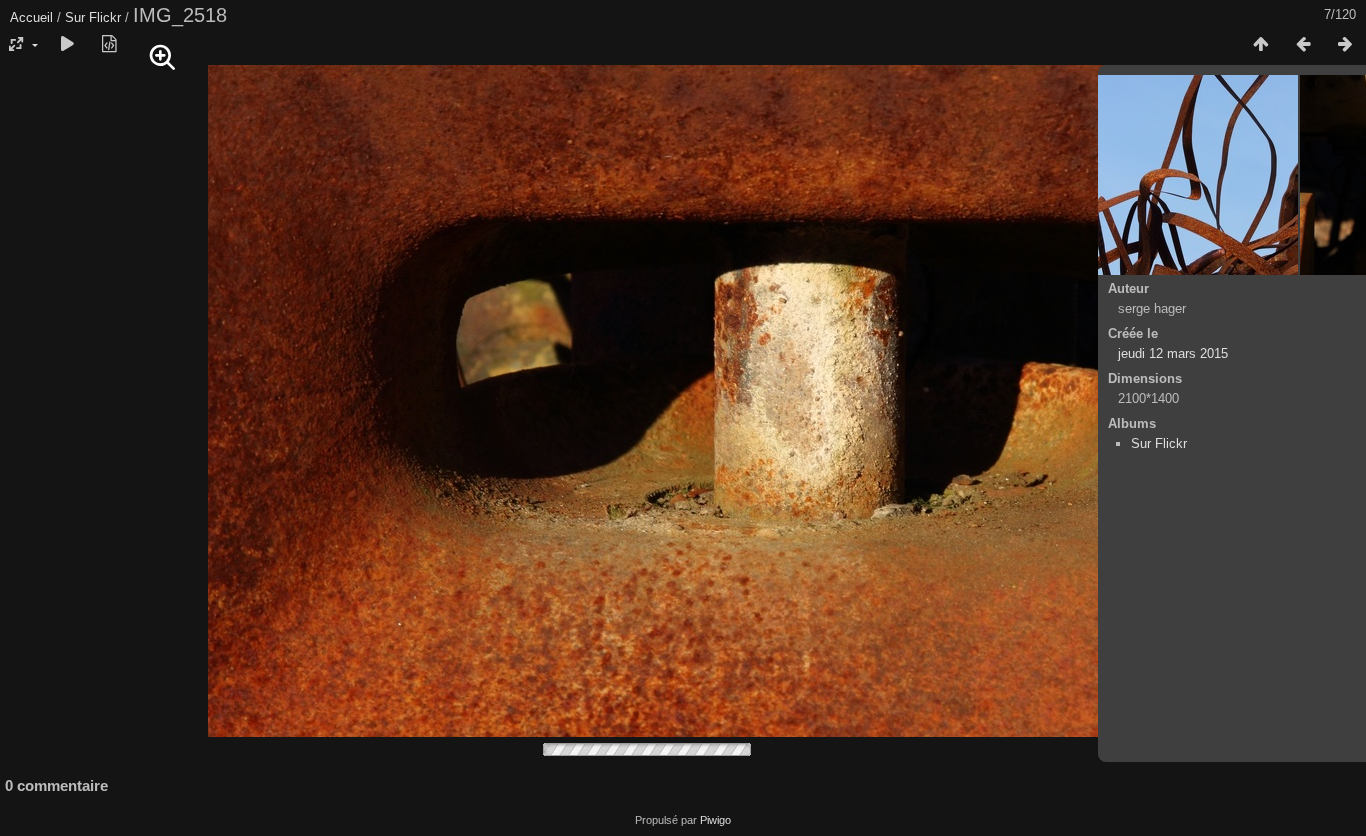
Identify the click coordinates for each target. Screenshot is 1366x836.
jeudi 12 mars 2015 (1173, 353)
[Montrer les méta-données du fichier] (109, 45)
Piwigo (715, 820)
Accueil (31, 17)
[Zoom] (163, 58)
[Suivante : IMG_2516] (1345, 45)
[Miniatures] (1261, 45)
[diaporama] (67, 45)
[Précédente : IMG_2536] (1303, 45)
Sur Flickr (93, 17)
